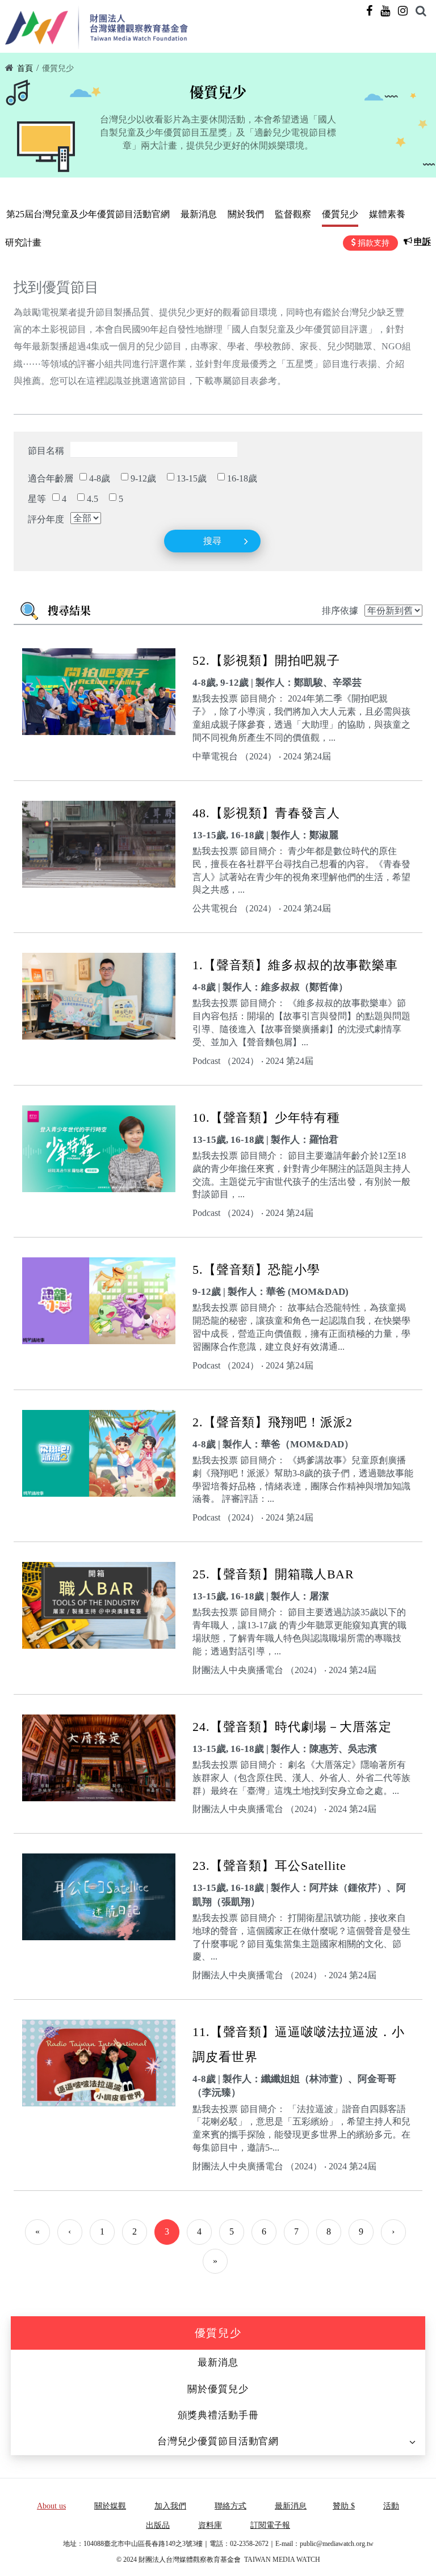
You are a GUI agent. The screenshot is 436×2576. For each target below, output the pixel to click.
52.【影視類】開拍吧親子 (266, 660)
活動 (391, 2506)
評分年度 (46, 519)
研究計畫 (23, 242)
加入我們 (170, 2506)
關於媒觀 (110, 2506)
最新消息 (199, 214)
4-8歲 (100, 478)
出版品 (158, 2525)
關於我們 (246, 214)
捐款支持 (374, 243)
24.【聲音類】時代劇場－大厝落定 (292, 1727)
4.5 (93, 499)
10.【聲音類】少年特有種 (266, 1118)
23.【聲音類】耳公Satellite (269, 1866)
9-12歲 (143, 478)
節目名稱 (46, 451)
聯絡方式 (230, 2506)
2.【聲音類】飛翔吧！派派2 (272, 1422)
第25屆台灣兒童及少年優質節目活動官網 (88, 214)
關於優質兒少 (218, 2389)
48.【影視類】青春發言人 (266, 813)
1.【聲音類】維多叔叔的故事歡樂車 (295, 965)
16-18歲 (242, 478)
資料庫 (210, 2525)
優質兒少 (58, 68)
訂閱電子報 (270, 2525)
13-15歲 (192, 478)
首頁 (25, 68)
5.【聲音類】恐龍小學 (256, 1270)
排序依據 (340, 611)
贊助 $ (344, 2506)
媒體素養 (387, 214)
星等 (37, 499)
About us (51, 2506)
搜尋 (212, 541)
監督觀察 (293, 214)
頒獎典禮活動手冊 (218, 2415)
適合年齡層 (51, 478)
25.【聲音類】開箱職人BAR (273, 1574)
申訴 (422, 242)
